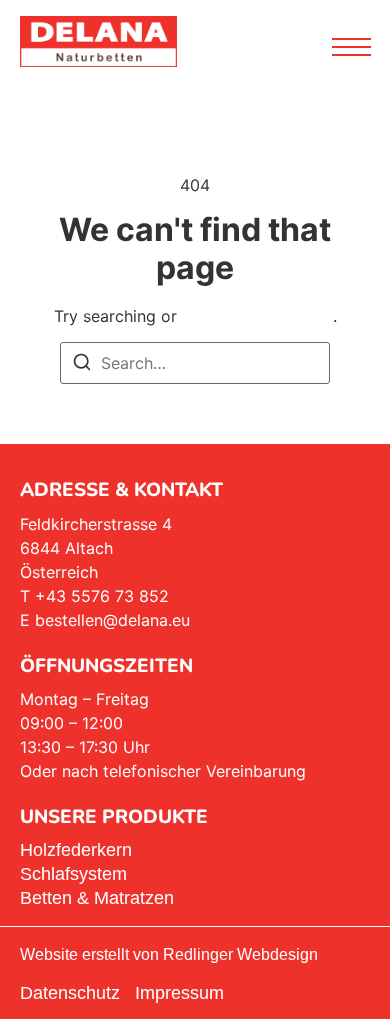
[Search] (82, 365)
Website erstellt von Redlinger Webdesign (169, 954)
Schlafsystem (73, 874)
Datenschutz (70, 993)
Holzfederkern (76, 850)
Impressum (179, 993)
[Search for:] (195, 363)
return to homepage (257, 316)
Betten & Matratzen (97, 898)
